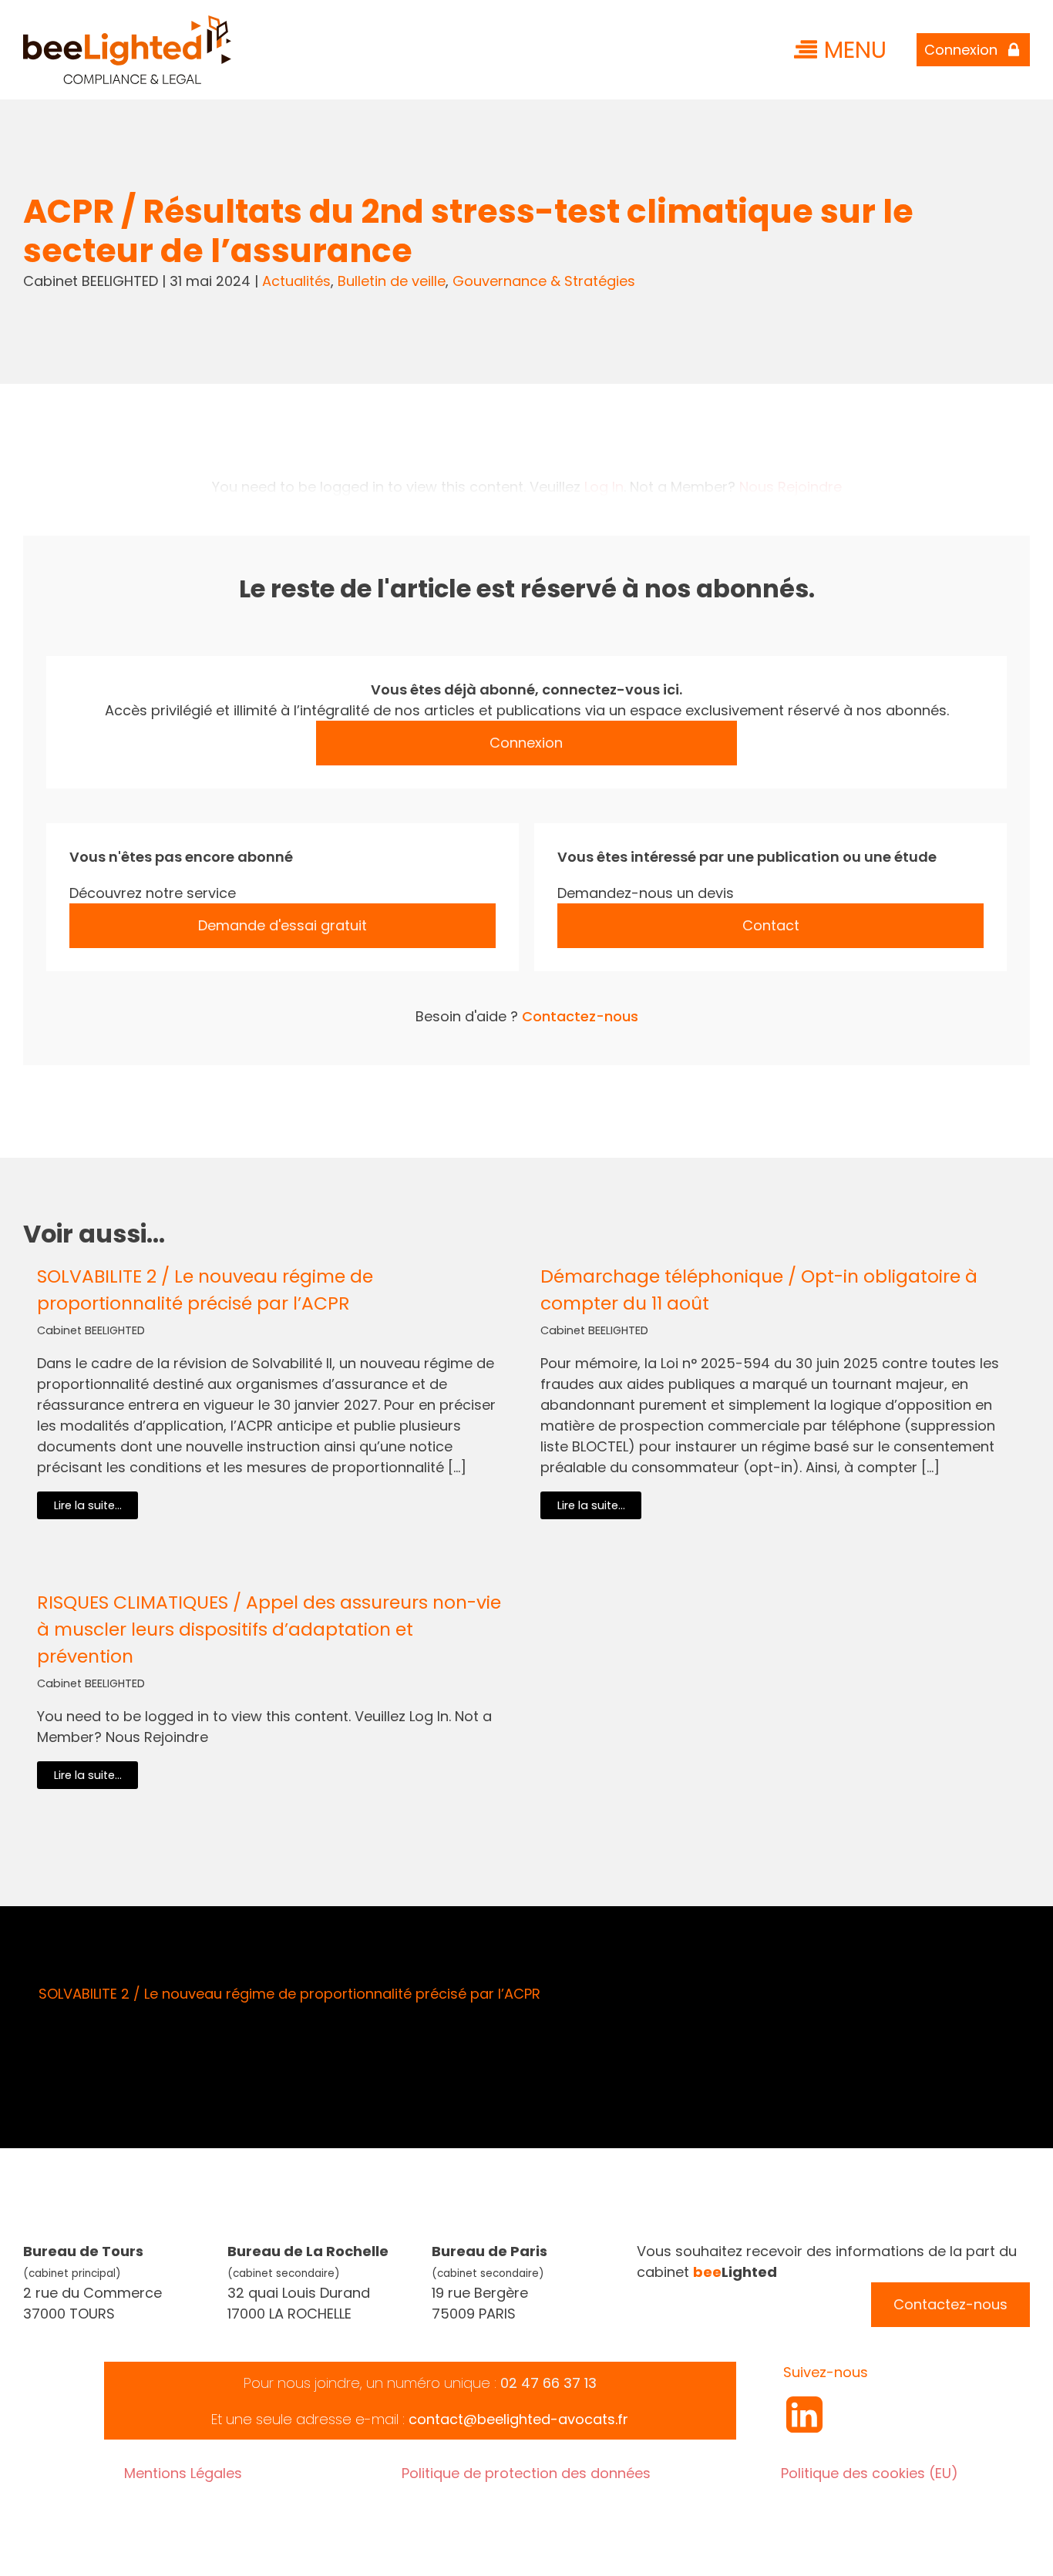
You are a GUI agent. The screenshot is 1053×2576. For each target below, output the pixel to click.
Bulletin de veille (392, 281)
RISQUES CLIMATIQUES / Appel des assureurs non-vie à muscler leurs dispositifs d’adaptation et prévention (269, 1629)
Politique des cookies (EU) (870, 2473)
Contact (771, 925)
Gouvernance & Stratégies (544, 281)
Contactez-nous (580, 1016)
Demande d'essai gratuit (283, 925)
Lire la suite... (88, 1505)
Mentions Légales (183, 2473)
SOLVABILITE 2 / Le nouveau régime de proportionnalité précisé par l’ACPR (205, 1290)
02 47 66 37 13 (548, 2383)
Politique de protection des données (526, 2473)
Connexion (526, 743)
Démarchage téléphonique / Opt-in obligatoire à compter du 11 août (759, 1290)
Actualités (296, 281)
